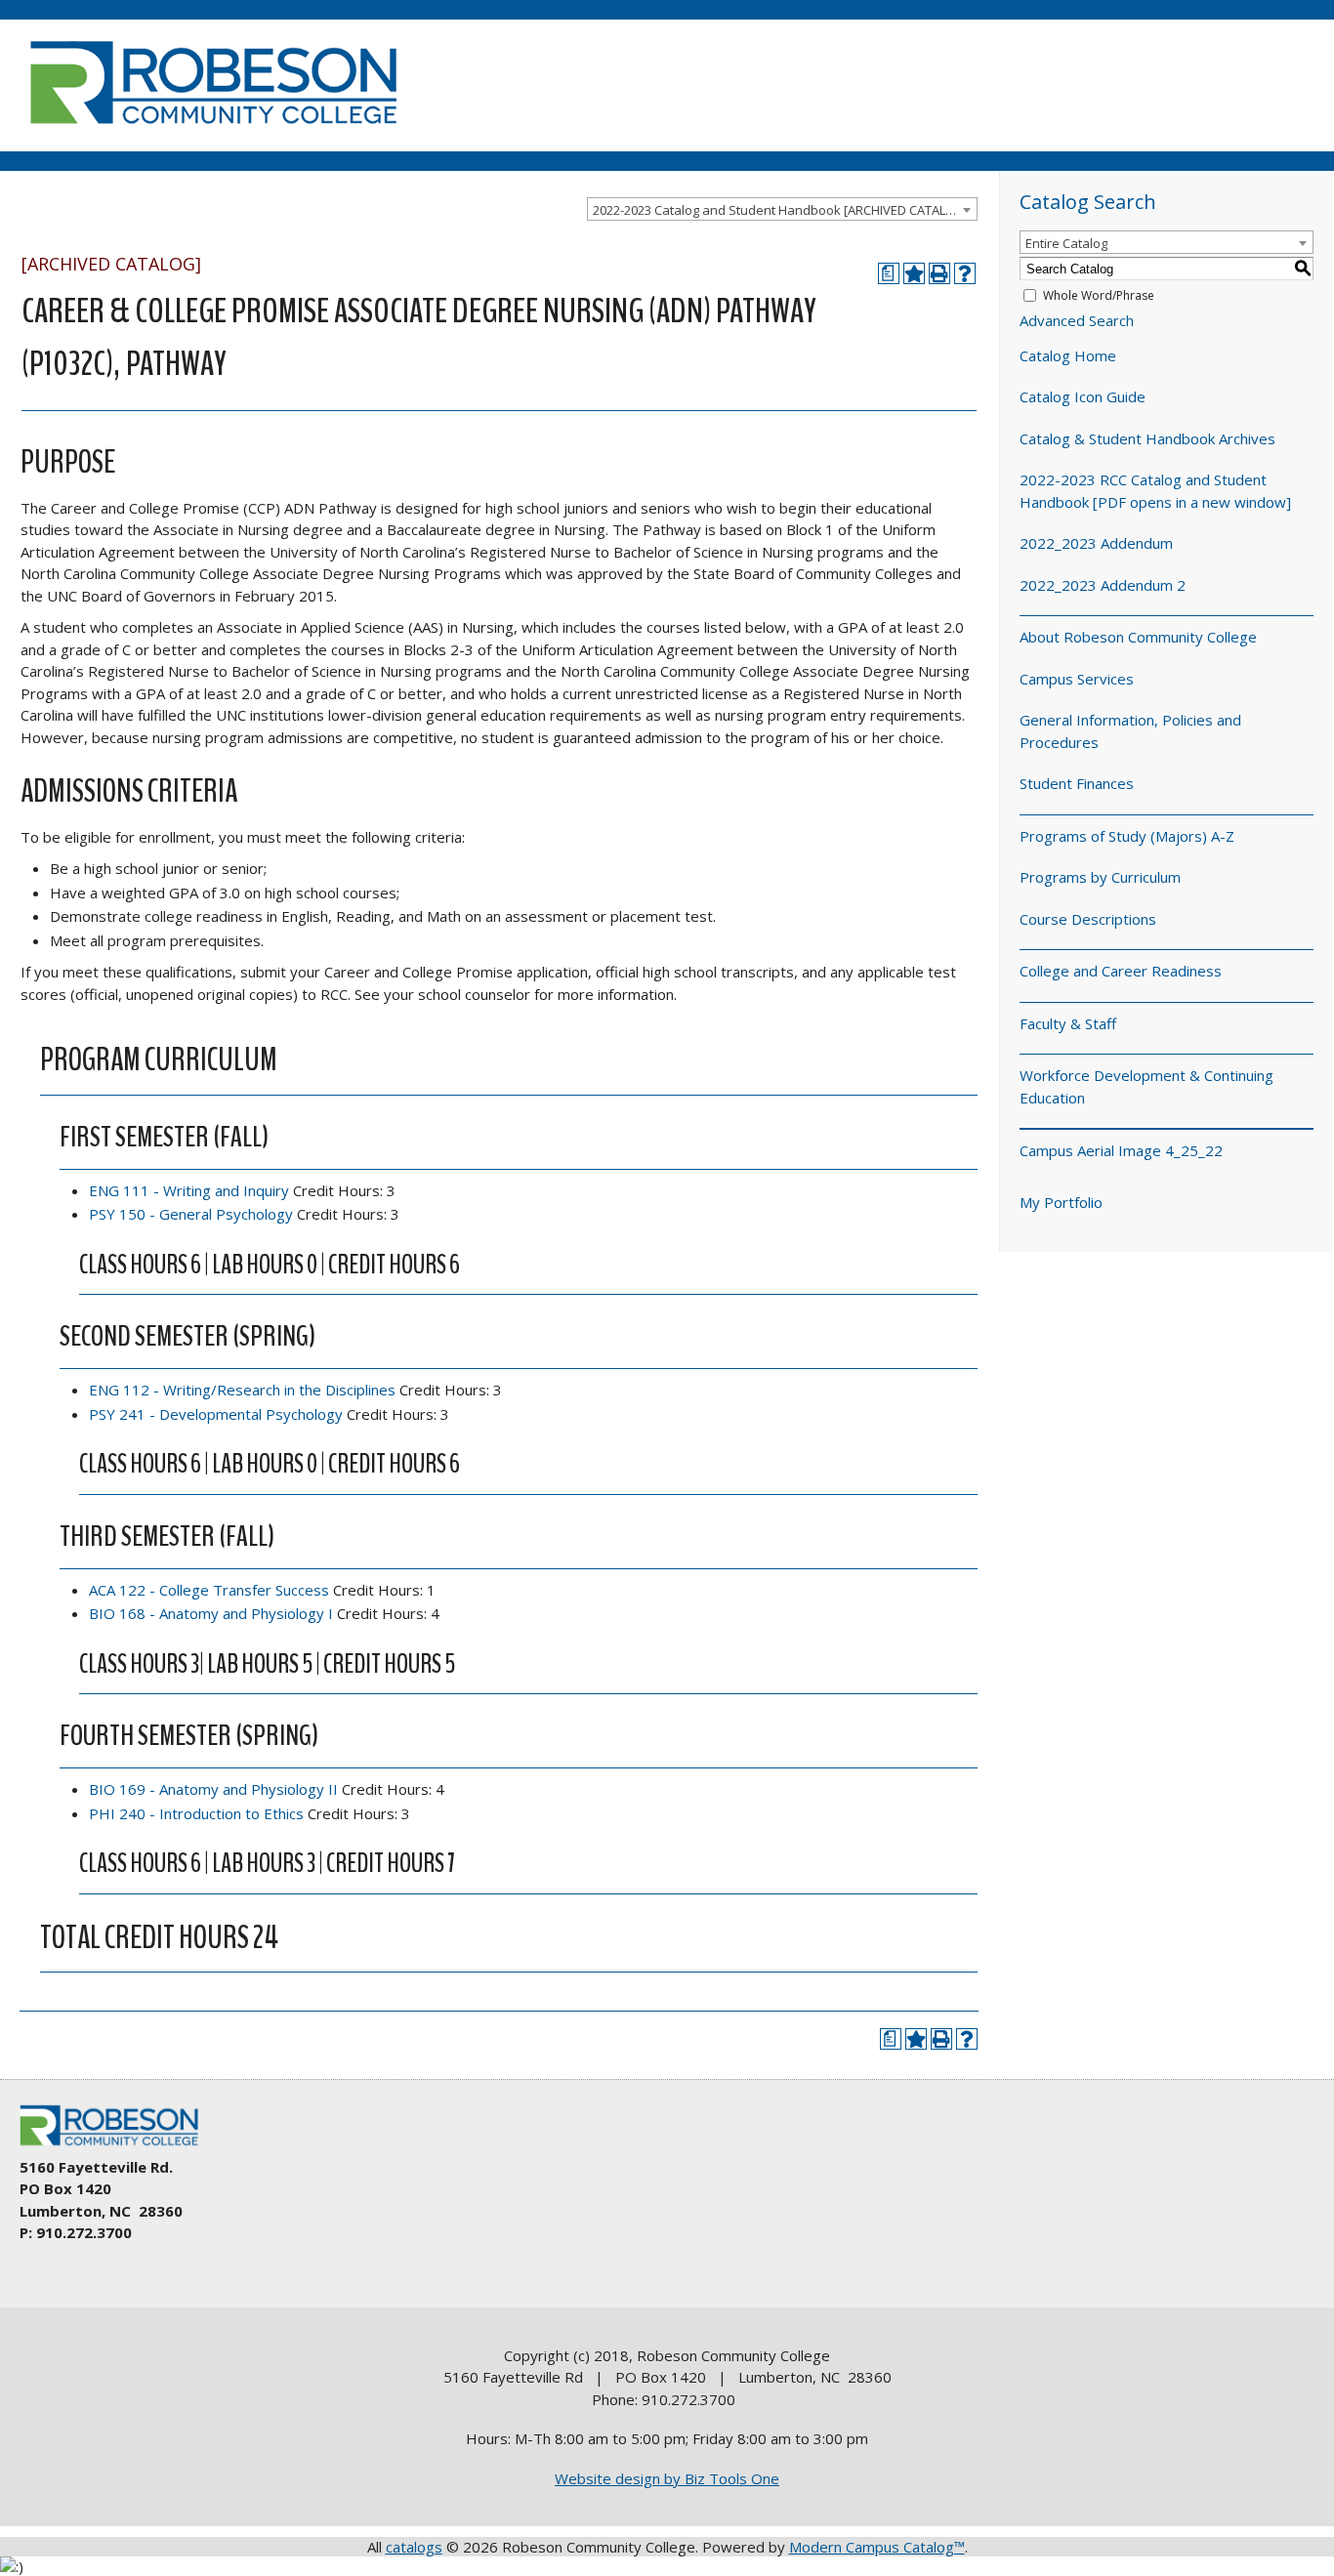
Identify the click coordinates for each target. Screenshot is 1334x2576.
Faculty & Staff (1068, 1023)
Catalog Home (1068, 355)
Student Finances (1077, 783)
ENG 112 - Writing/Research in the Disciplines (242, 1390)
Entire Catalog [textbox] (1066, 243)
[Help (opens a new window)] (965, 273)
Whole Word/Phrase (1099, 295)
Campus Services (1077, 679)
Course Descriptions (1088, 919)
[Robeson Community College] (213, 132)
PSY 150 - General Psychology (191, 1214)
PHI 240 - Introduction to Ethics (196, 1813)
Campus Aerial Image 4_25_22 (1121, 1150)
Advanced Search (1077, 320)
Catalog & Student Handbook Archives (1147, 438)
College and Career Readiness (1121, 971)
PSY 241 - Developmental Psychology (216, 1414)
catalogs (414, 2547)
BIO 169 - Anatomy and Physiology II (213, 1789)
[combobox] (782, 209)
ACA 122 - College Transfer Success (209, 1590)
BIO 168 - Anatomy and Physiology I (211, 1613)
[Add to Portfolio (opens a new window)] (914, 273)
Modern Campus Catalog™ (877, 2547)
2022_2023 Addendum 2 (1103, 585)
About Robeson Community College (1138, 637)
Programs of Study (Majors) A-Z (1127, 836)
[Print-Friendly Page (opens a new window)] (939, 273)
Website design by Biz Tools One (667, 2478)
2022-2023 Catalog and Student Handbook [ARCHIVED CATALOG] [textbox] (781, 210)
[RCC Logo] (118, 2146)
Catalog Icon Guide (1083, 396)
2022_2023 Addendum (1096, 543)
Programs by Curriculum (1100, 877)
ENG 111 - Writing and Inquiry (189, 1190)
